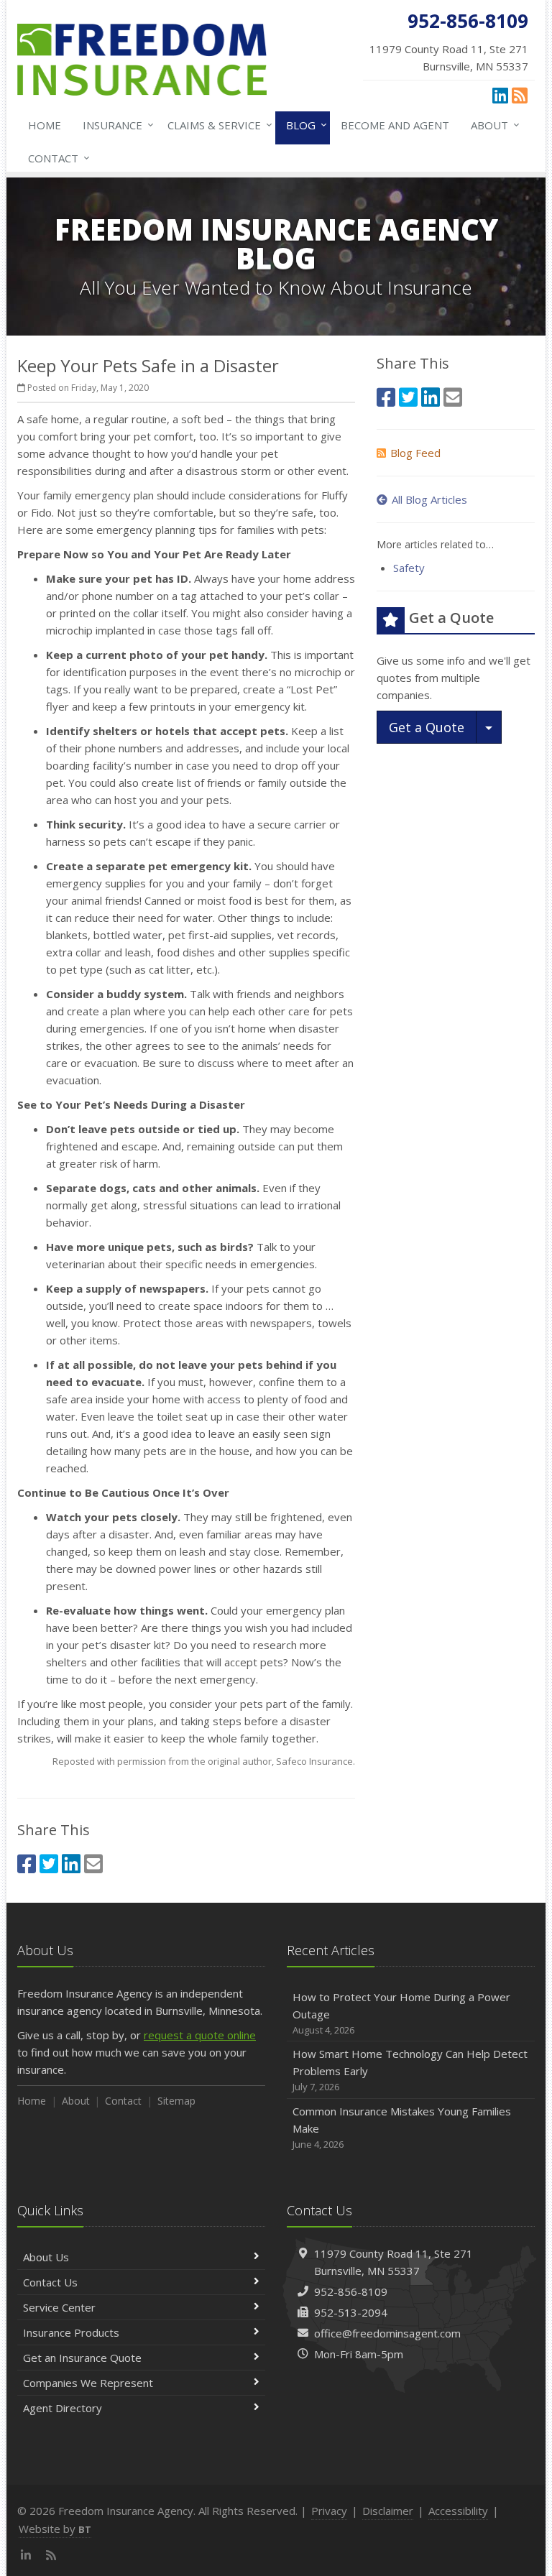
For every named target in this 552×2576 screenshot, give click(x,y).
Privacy (329, 2511)
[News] (520, 95)
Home (45, 125)
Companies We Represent (88, 2383)
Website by (55, 2529)
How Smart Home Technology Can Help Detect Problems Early (410, 2070)
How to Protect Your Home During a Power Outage (401, 2013)
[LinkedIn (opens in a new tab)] (500, 95)
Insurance (115, 125)
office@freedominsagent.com (387, 2333)
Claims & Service (216, 125)
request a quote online (200, 2035)
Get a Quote (427, 727)
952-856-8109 (351, 2291)
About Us (46, 2257)
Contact (55, 158)
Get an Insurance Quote (82, 2358)
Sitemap (176, 2101)
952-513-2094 (351, 2312)
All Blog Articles (429, 499)
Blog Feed (415, 453)
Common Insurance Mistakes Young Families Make (402, 2127)
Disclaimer (388, 2511)
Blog (303, 125)
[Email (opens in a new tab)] (93, 1864)
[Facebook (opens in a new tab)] (27, 1864)
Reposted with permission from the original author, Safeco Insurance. (204, 1761)
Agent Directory (63, 2408)
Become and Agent (395, 125)
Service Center (59, 2307)
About (492, 125)
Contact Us (50, 2282)
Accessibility (458, 2511)
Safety (409, 568)
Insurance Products (71, 2332)
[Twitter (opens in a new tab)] (49, 1864)
